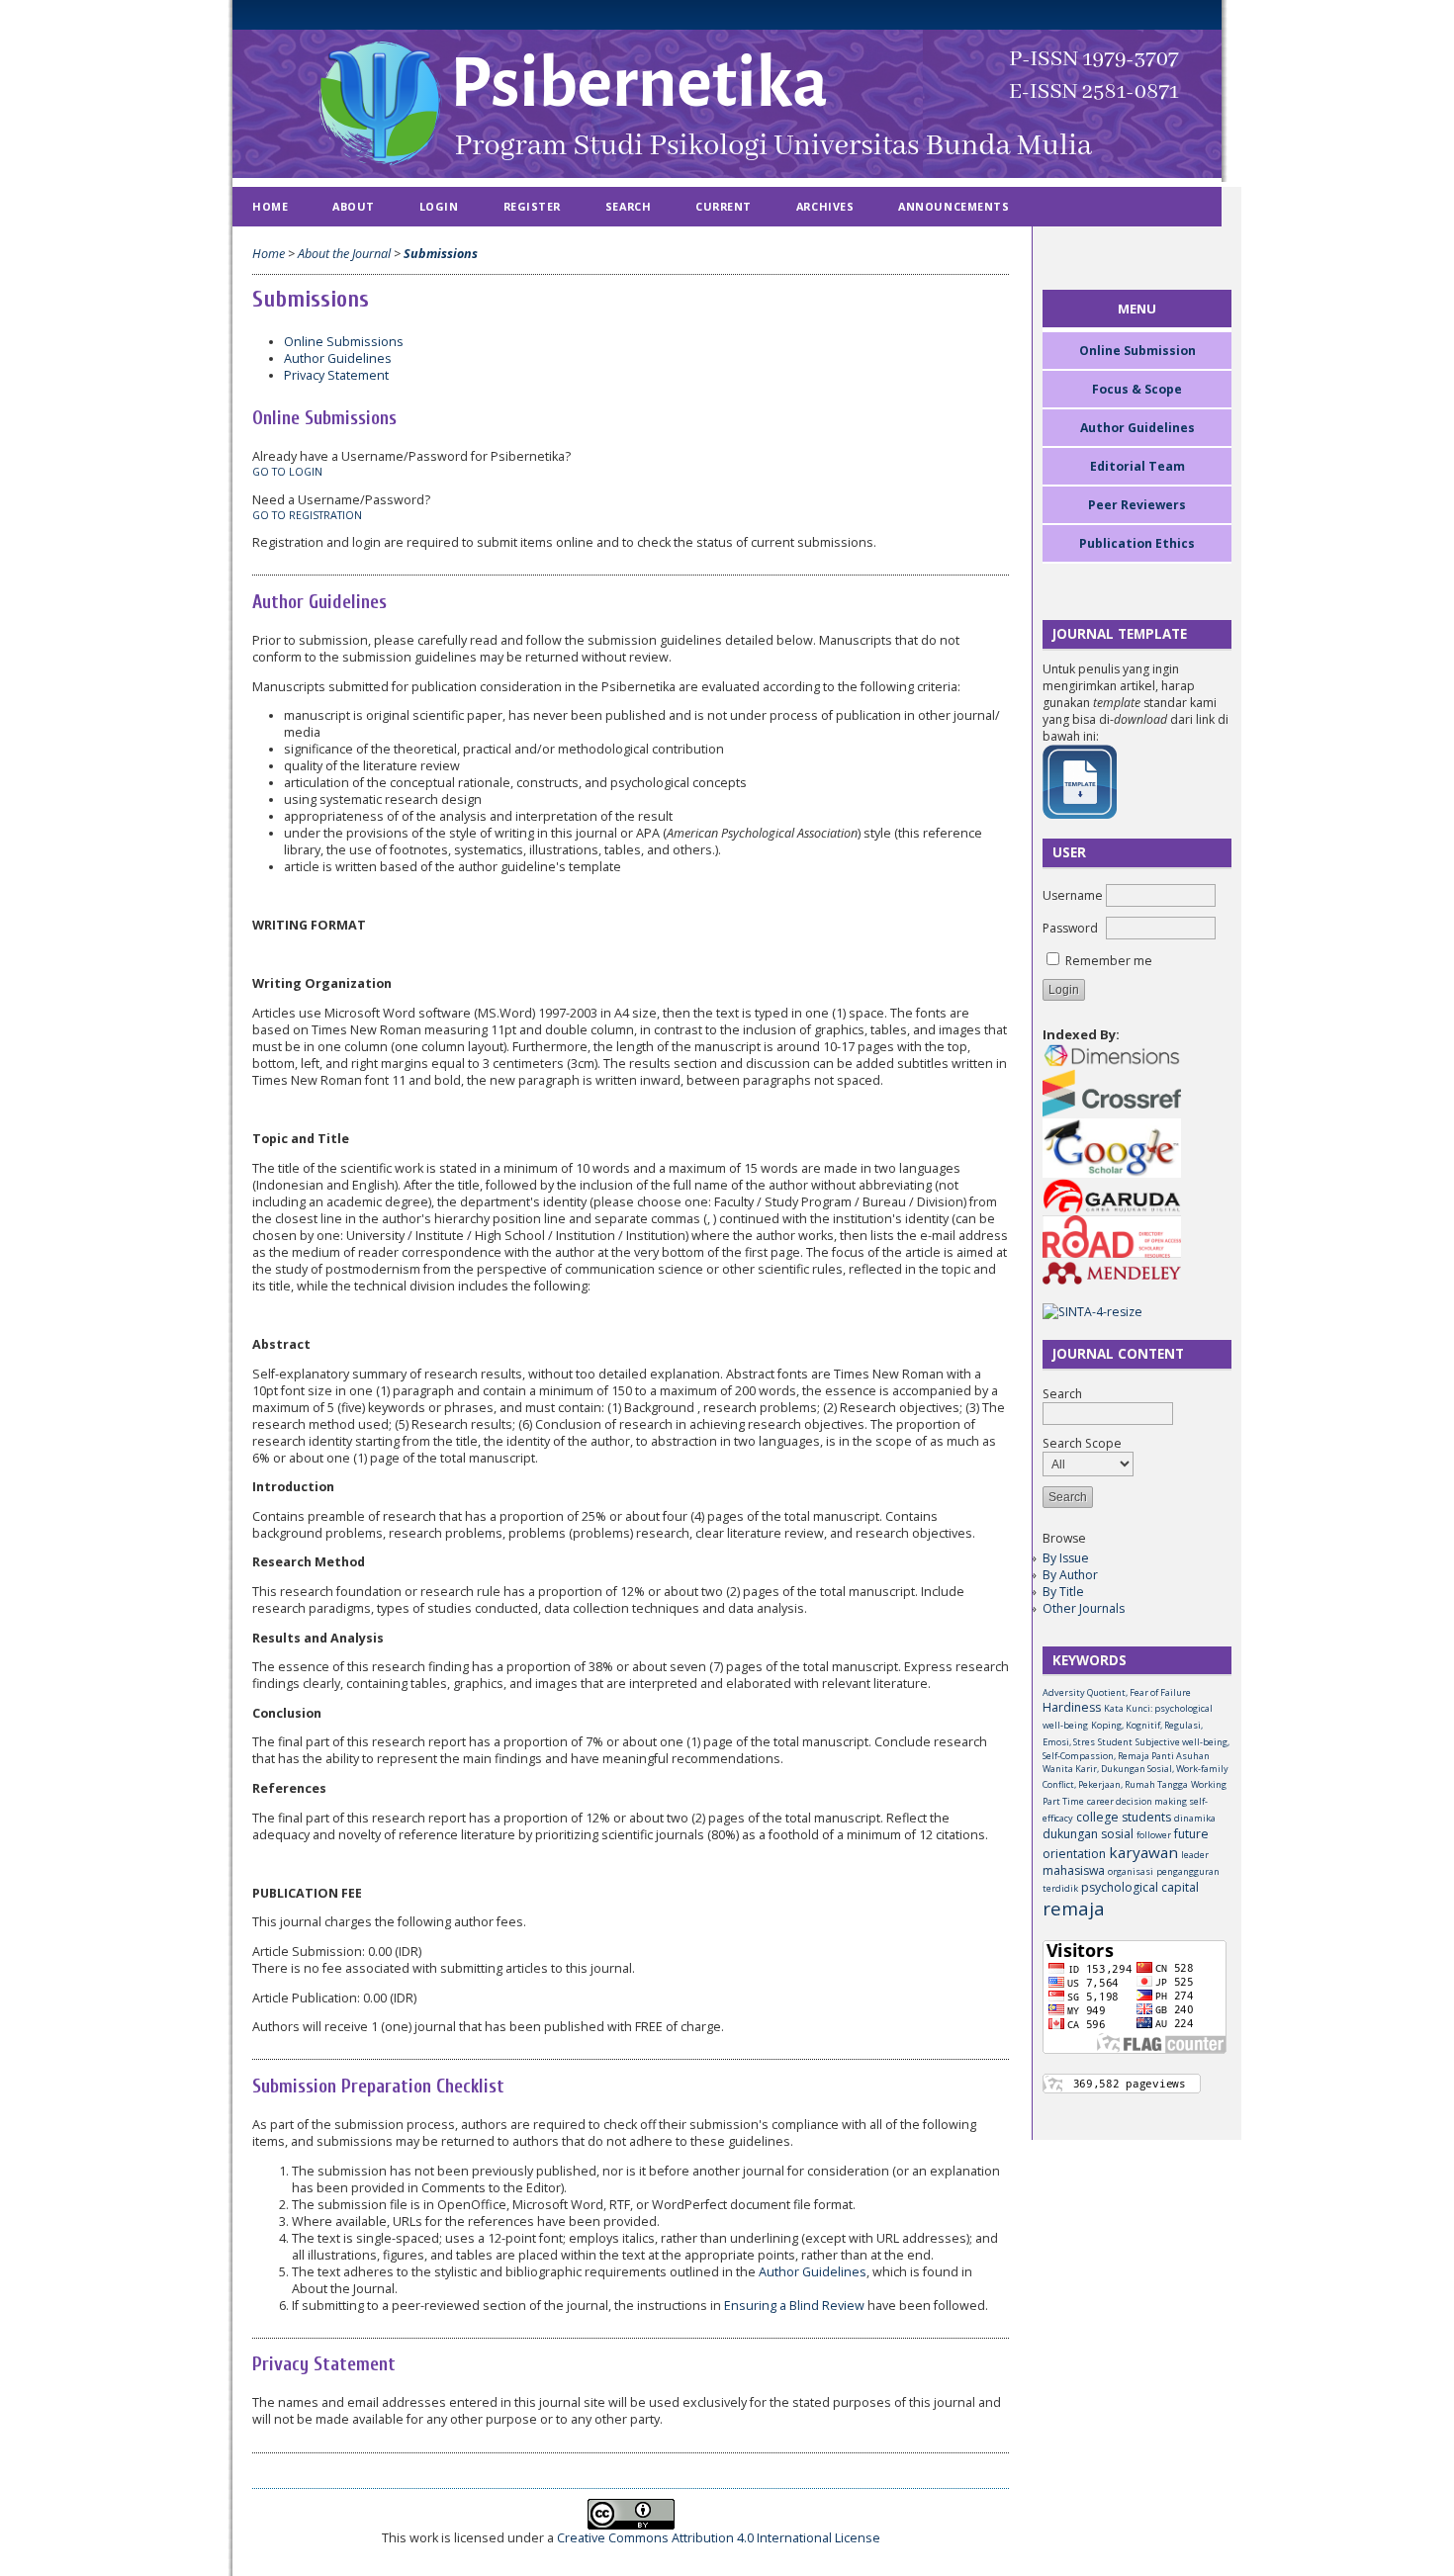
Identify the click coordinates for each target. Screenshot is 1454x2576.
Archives (825, 206)
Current (724, 206)
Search (628, 206)
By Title (1063, 1592)
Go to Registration (307, 515)
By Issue (1066, 1558)
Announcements (954, 206)
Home (270, 206)
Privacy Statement (336, 375)
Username (1073, 895)
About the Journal (344, 254)
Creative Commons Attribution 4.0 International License (719, 2538)
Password (1070, 928)
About (354, 206)
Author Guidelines (338, 358)
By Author (1070, 1575)
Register (532, 206)
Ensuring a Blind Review (794, 2306)
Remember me (1109, 961)
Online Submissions (344, 342)
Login (439, 206)
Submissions (441, 254)
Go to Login (287, 472)
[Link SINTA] (1092, 1312)
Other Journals (1084, 1608)
